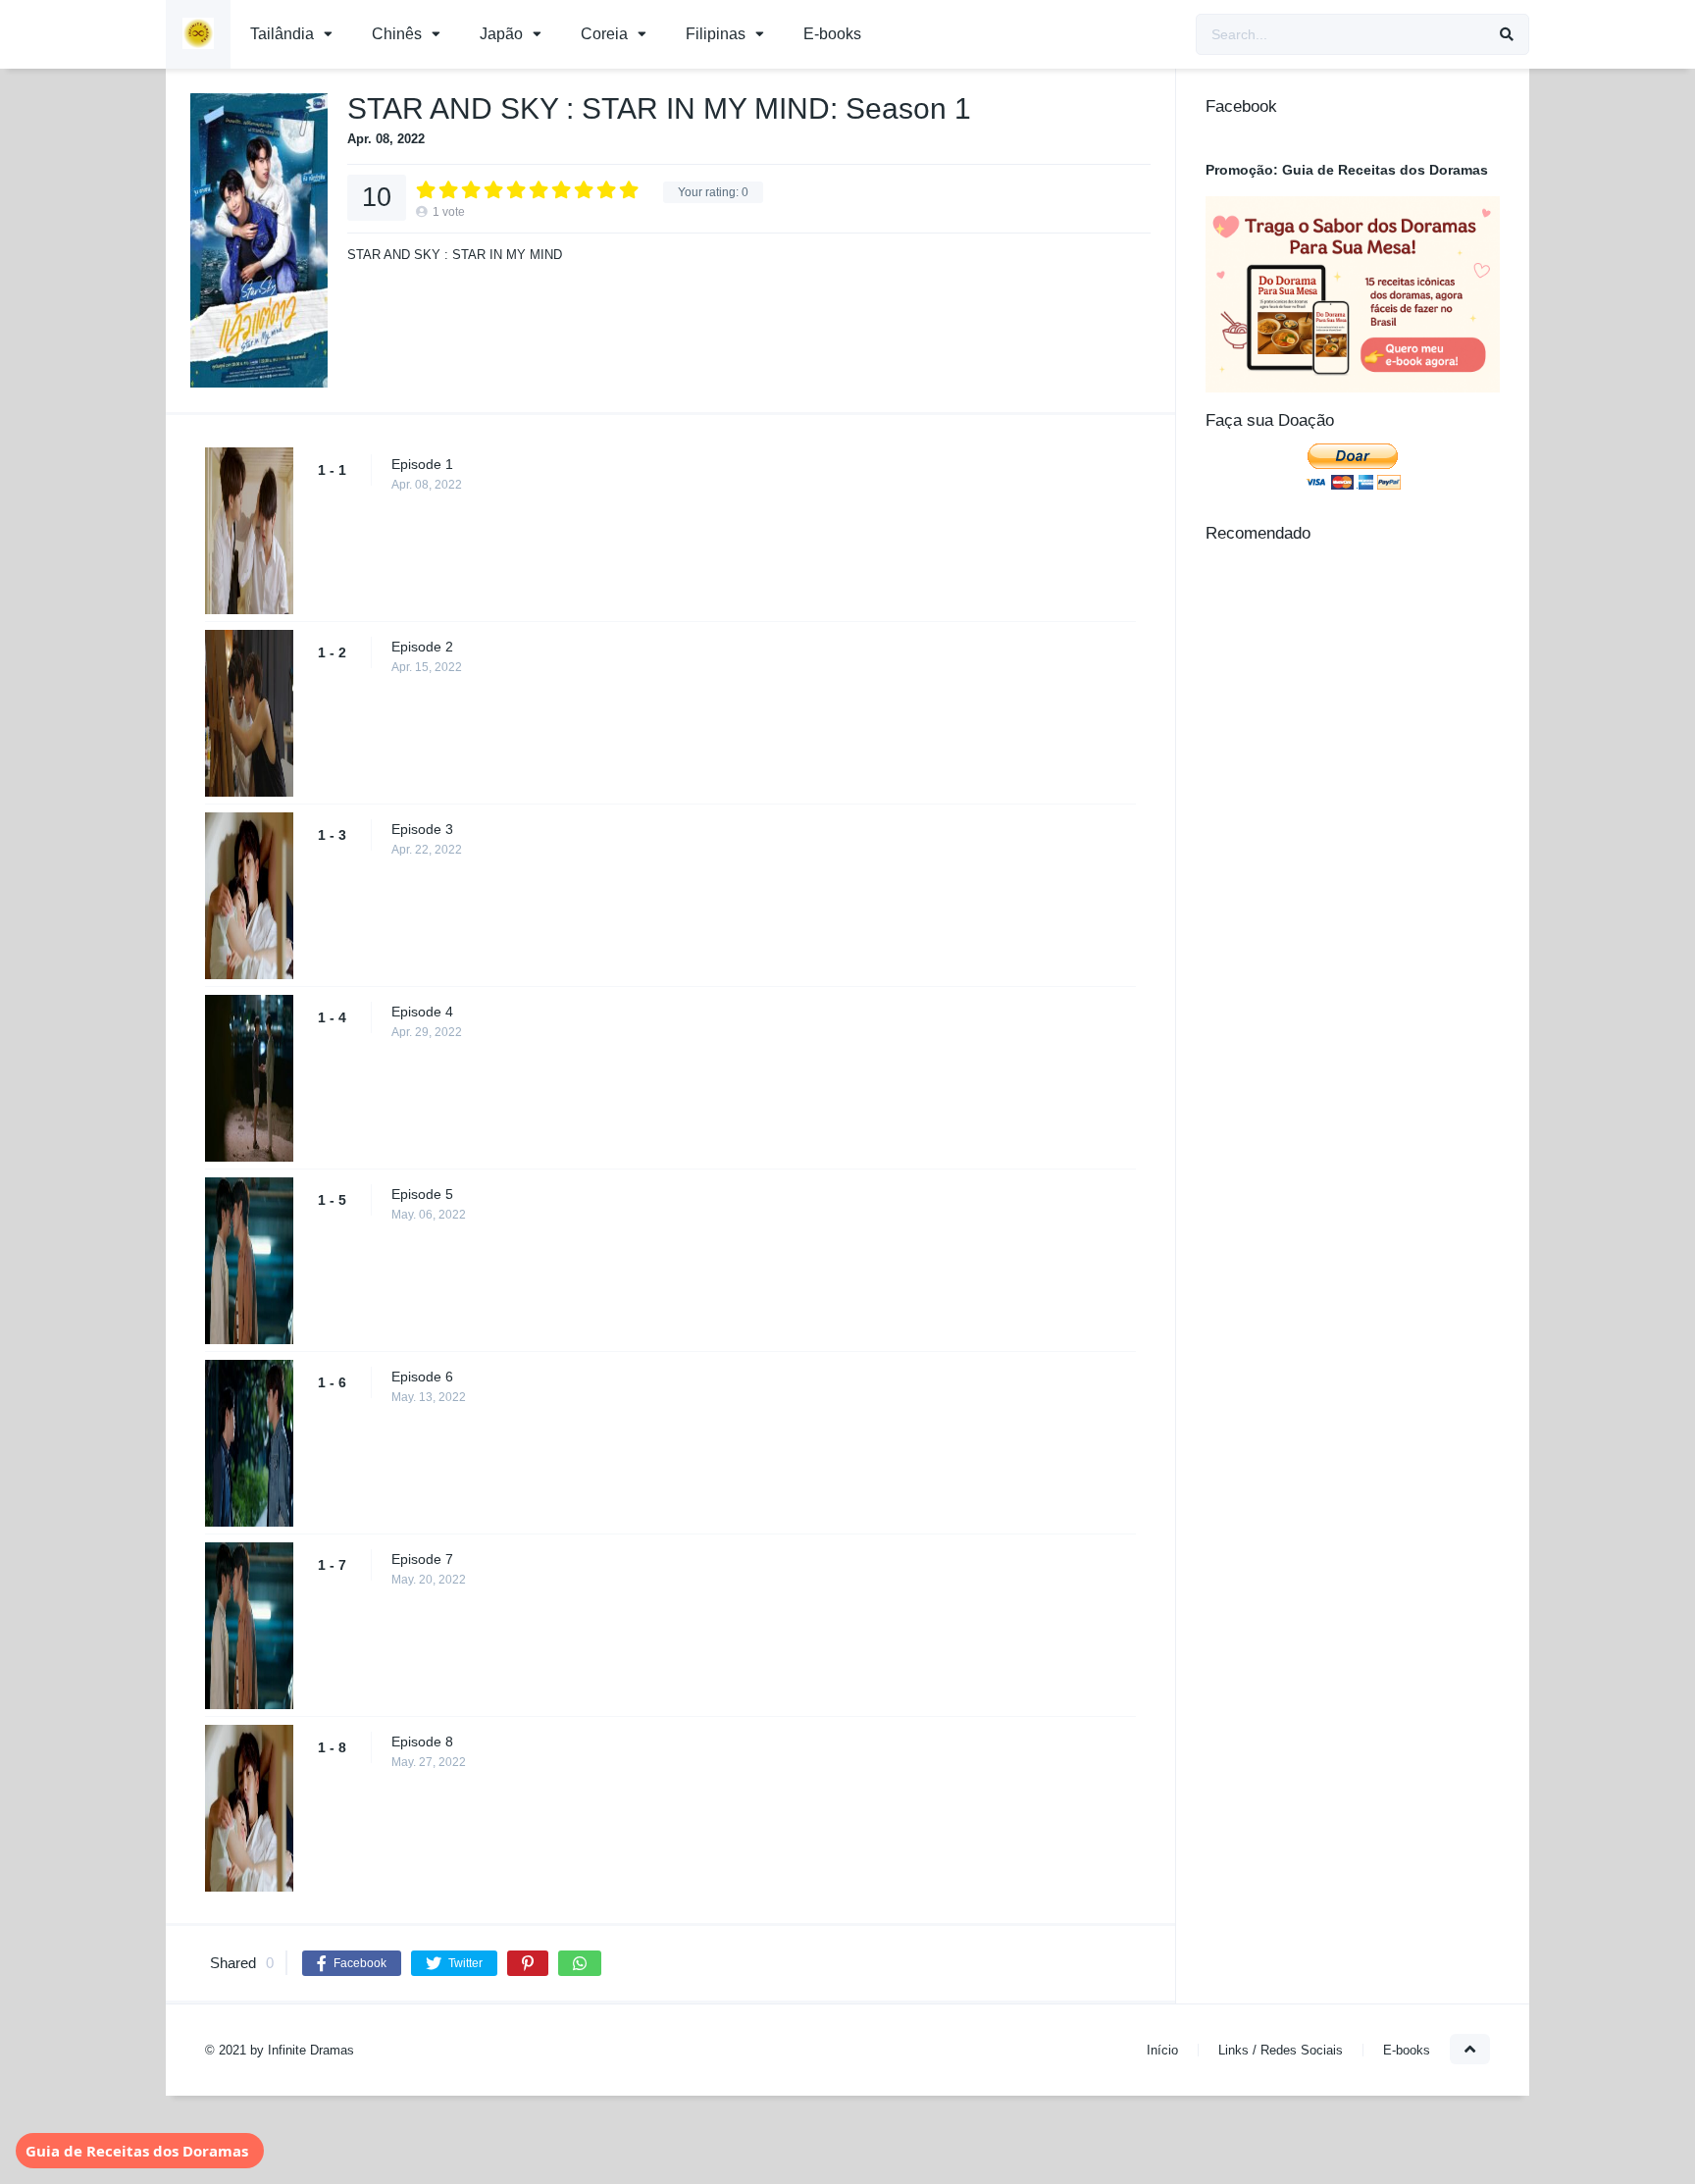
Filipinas (716, 34)
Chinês (397, 34)
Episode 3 (422, 829)
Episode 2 (422, 647)
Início (1162, 2050)
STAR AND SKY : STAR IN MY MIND (455, 255)
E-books (832, 34)
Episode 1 (422, 464)
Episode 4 (422, 1012)
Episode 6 (422, 1377)
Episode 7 (422, 1559)
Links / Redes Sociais (1281, 2050)
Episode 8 (422, 1742)
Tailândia (282, 34)
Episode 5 (422, 1194)
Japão (501, 34)
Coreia (604, 34)
